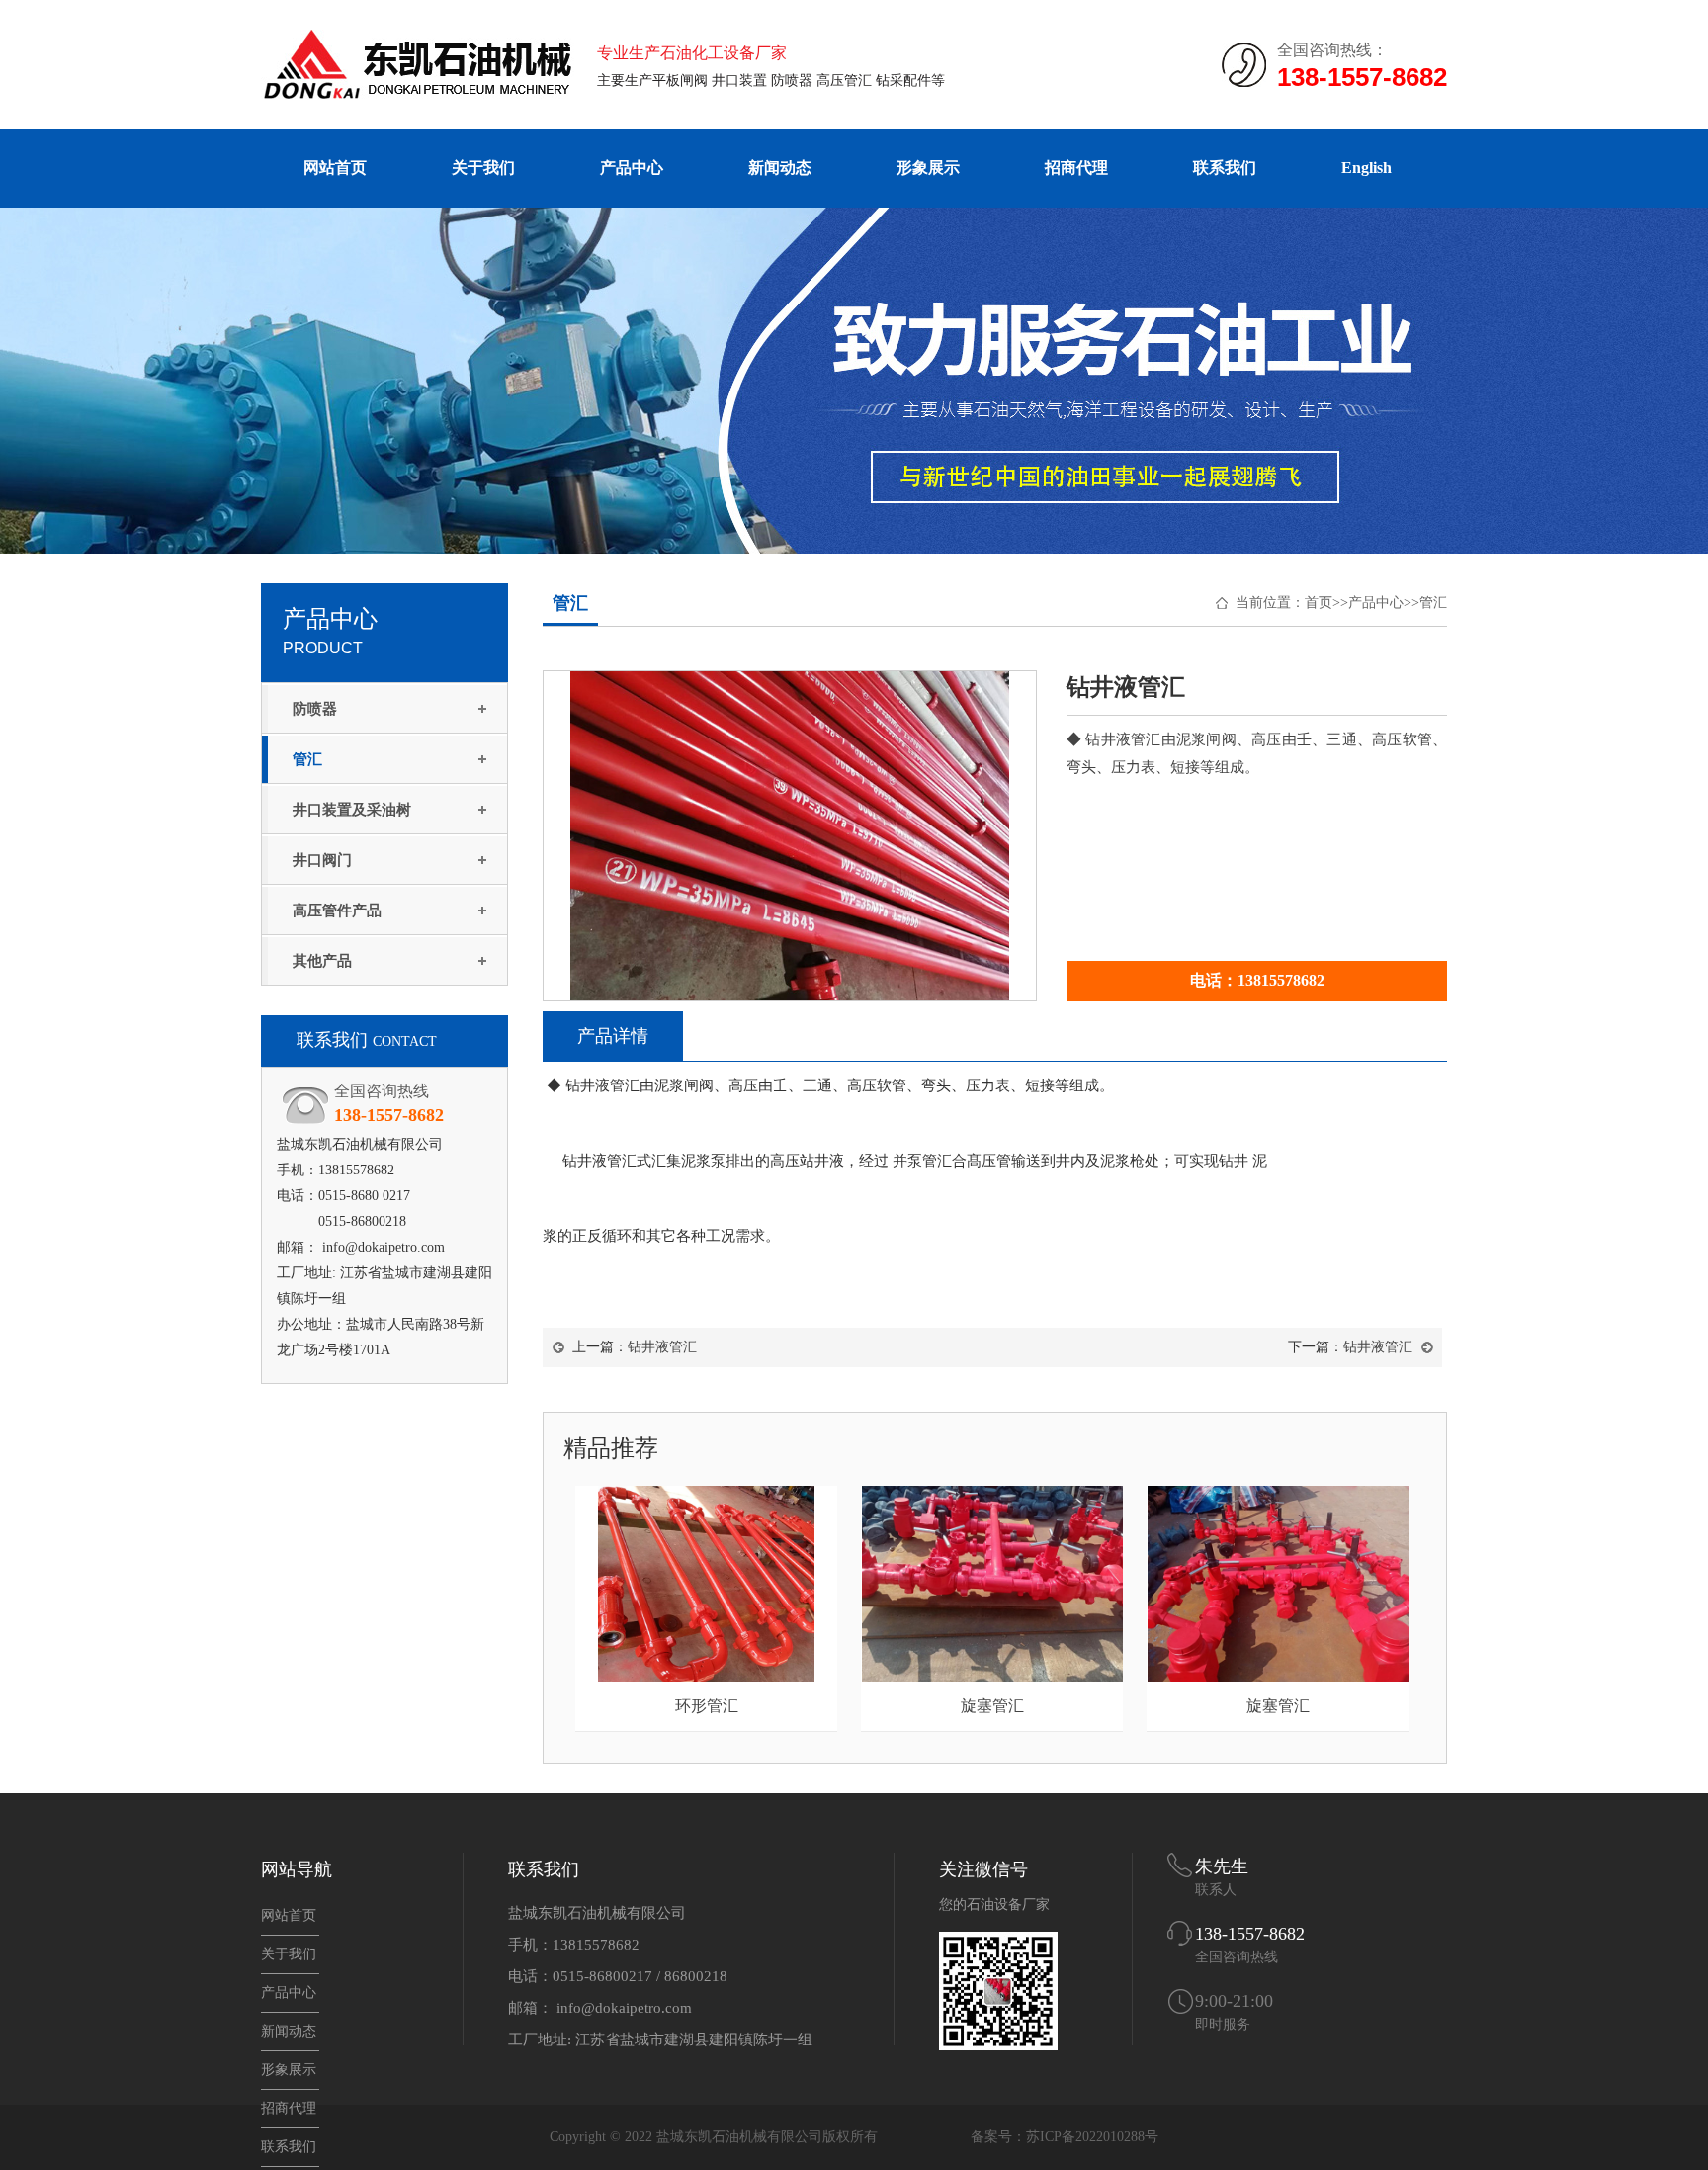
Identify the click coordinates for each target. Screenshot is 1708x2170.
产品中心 (632, 168)
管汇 (307, 759)
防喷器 (315, 709)
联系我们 (1225, 168)
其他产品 (322, 961)
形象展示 (928, 168)
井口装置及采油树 (352, 810)
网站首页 (335, 168)
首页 (1319, 603)
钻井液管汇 (662, 1347)
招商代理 (1076, 168)
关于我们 (483, 168)
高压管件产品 (337, 911)
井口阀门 (322, 860)
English (1366, 168)
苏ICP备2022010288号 (1092, 2137)
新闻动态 (780, 168)
